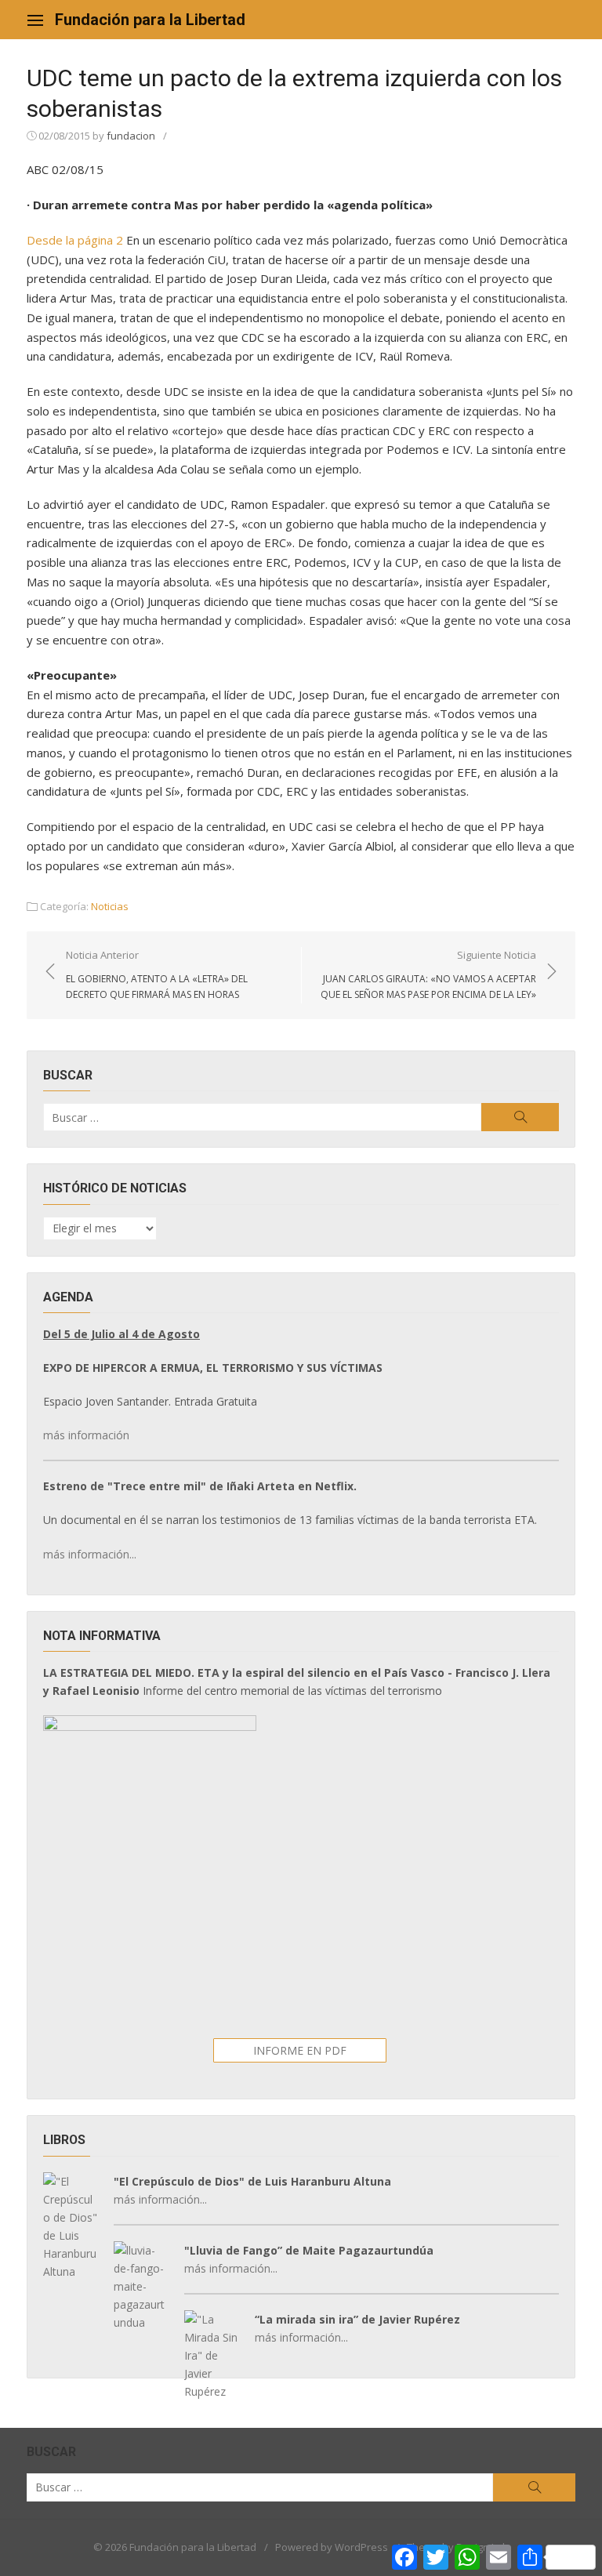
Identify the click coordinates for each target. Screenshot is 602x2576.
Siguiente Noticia (428, 974)
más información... (90, 1554)
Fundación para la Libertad (150, 20)
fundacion (131, 136)
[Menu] (35, 20)
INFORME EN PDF (300, 2050)
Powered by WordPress (332, 2547)
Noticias (110, 906)
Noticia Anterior (157, 974)
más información (86, 1435)
